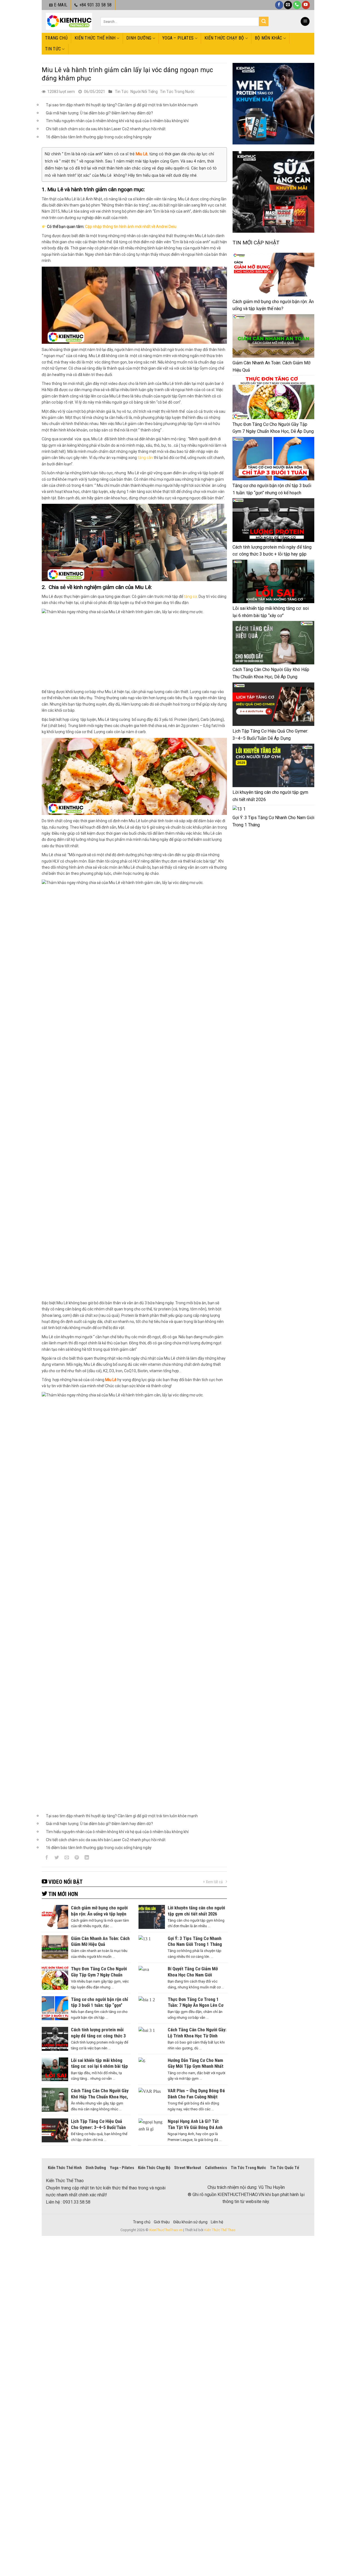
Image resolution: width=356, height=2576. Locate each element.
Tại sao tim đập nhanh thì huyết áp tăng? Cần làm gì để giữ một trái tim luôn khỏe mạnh (122, 105)
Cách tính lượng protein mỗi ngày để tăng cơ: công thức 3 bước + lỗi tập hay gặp (272, 551)
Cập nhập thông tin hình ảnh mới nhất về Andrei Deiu (131, 227)
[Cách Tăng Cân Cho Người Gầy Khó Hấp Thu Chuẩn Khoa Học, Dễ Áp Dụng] (273, 643)
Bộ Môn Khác (269, 38)
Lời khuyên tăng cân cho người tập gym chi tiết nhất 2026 (270, 796)
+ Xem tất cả (213, 1882)
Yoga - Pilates (122, 2168)
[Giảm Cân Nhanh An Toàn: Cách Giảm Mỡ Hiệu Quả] (273, 336)
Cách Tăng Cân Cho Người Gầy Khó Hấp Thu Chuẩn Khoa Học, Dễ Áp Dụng (271, 673)
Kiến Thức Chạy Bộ (224, 38)
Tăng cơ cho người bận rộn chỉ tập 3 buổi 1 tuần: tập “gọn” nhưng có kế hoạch (272, 489)
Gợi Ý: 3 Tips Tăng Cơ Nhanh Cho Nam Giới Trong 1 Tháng (273, 821)
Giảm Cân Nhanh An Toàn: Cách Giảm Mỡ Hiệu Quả (271, 366)
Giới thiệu (162, 2222)
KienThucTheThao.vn (166, 2230)
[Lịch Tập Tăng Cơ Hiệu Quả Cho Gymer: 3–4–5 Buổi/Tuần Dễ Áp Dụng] (273, 704)
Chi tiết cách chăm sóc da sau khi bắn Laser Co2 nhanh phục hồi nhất (106, 129)
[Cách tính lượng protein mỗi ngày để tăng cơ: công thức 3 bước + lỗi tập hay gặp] (273, 520)
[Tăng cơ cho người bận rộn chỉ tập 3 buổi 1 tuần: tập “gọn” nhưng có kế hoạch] (273, 459)
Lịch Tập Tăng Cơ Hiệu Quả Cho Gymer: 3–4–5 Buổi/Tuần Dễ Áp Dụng (270, 735)
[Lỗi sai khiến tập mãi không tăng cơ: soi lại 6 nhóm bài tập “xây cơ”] (273, 581)
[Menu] (305, 22)
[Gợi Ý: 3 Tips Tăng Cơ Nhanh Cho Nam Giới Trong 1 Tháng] (239, 809)
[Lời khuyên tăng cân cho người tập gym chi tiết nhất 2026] (273, 765)
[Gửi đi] (264, 21)
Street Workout (188, 2168)
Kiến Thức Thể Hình (95, 38)
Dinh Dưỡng (139, 38)
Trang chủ (56, 38)
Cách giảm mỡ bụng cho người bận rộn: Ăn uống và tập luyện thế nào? (273, 305)
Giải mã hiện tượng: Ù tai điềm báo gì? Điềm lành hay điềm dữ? (100, 113)
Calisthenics (216, 2168)
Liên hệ (217, 2222)
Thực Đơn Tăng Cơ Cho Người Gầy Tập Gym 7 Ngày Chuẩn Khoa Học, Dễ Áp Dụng (273, 428)
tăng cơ (190, 596)
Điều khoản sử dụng (190, 2222)
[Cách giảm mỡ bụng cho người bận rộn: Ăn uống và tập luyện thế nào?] (273, 274)
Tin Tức (53, 49)
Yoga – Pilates (178, 38)
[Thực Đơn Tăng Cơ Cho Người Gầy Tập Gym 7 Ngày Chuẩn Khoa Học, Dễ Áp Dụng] (273, 397)
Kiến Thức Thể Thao (220, 2230)
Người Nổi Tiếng (144, 92)
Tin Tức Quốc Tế (285, 2168)
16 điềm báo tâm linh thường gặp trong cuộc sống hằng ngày (99, 137)
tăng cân (145, 458)
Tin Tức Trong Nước (177, 92)
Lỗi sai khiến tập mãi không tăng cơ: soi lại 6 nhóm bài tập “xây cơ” (271, 612)
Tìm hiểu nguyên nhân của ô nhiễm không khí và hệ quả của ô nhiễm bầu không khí (117, 121)
